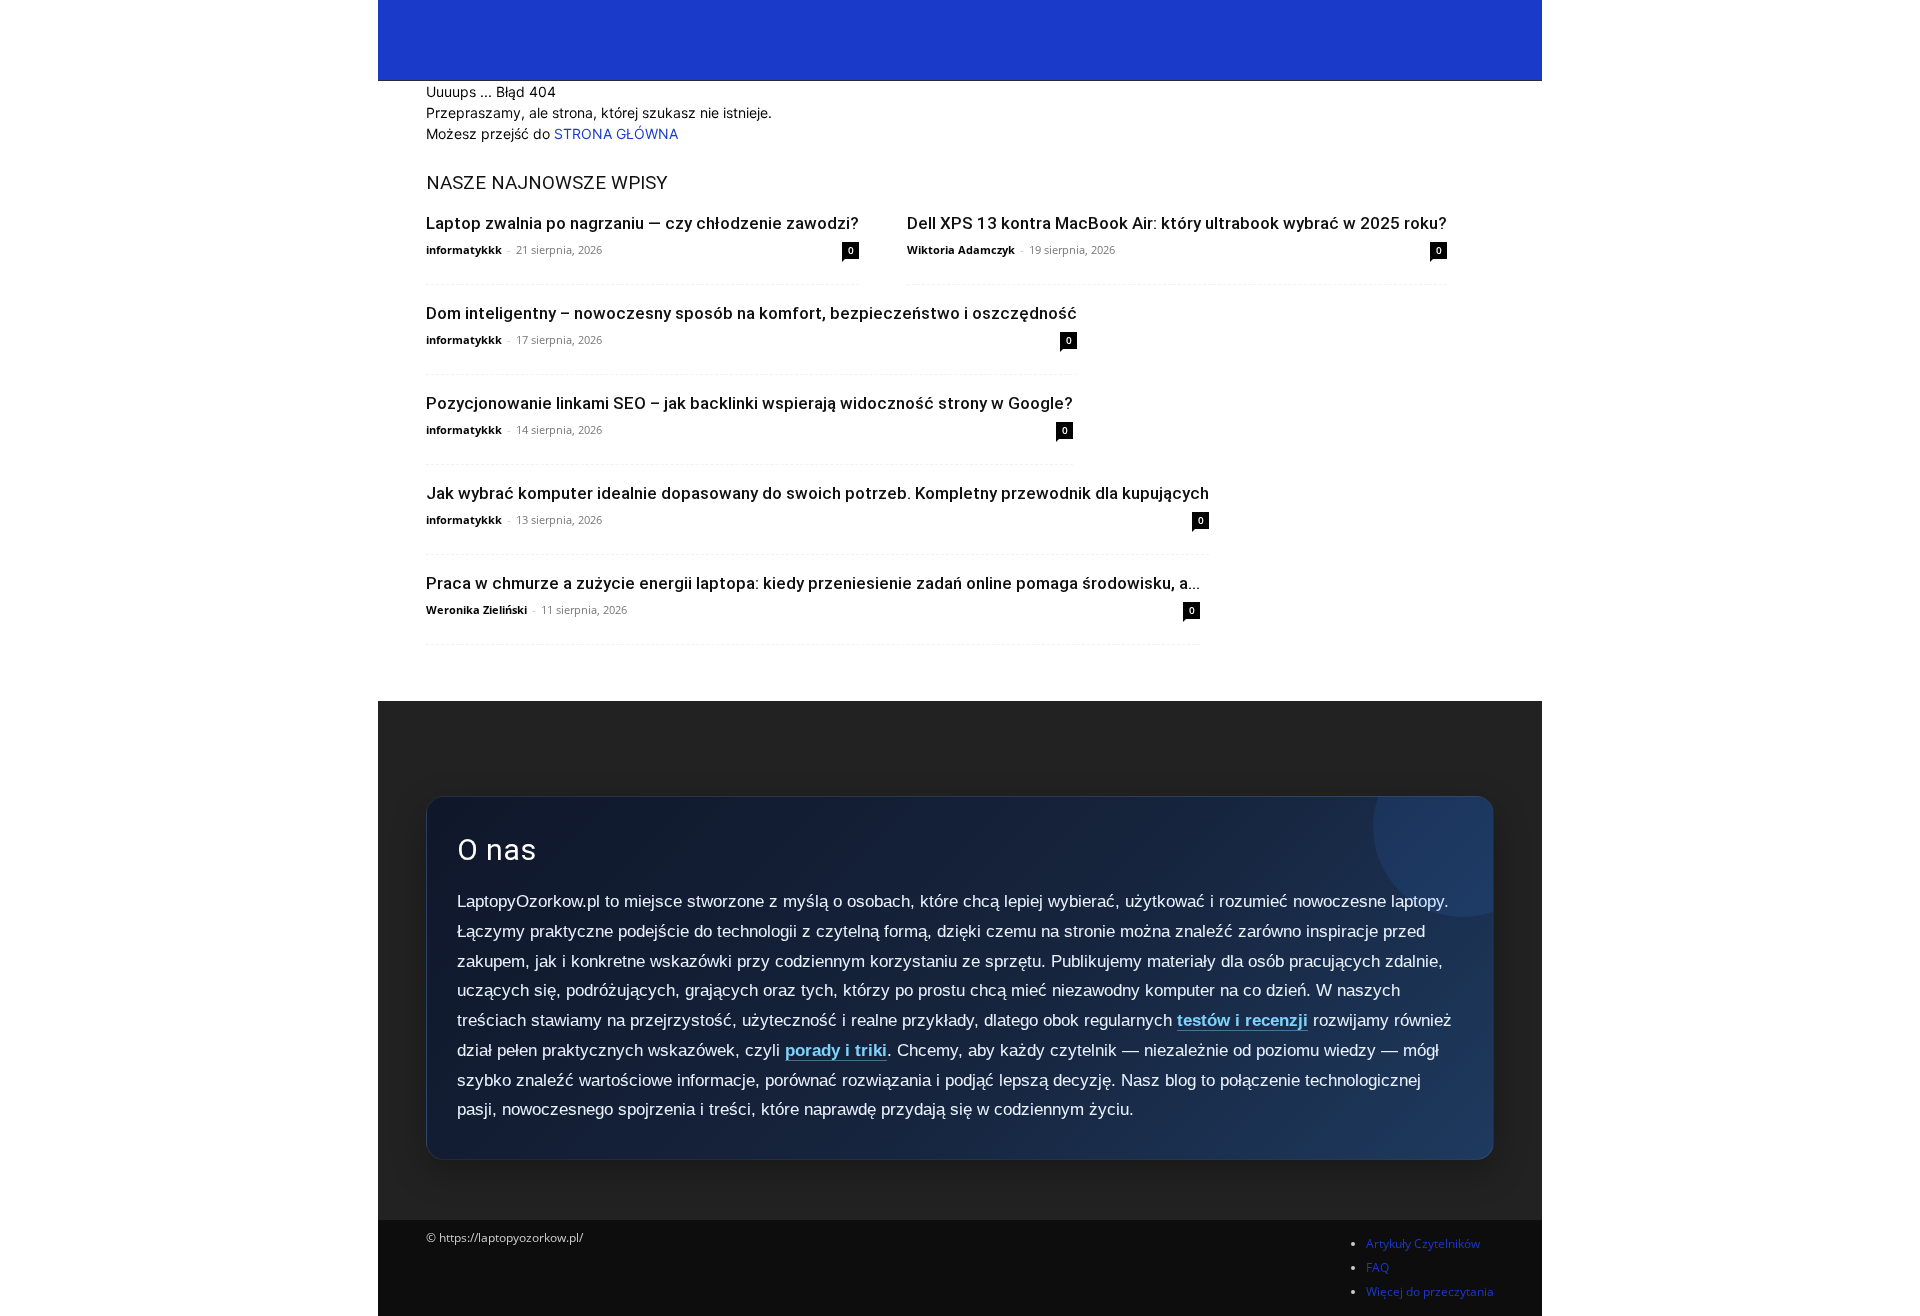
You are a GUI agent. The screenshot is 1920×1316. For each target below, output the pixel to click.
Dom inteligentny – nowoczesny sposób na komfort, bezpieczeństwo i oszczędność (751, 313)
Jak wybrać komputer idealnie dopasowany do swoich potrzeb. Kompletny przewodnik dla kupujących (817, 493)
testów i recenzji (1242, 1020)
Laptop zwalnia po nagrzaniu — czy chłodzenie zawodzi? (642, 223)
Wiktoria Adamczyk (961, 249)
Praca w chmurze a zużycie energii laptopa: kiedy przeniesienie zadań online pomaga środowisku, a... (813, 583)
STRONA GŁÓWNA (616, 133)
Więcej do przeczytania (1430, 1291)
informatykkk (464, 249)
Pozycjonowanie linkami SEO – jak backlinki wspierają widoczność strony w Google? (749, 403)
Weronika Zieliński (476, 609)
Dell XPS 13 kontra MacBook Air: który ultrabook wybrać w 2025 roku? (1177, 223)
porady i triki (836, 1050)
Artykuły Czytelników (1423, 1243)
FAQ (1377, 1267)
